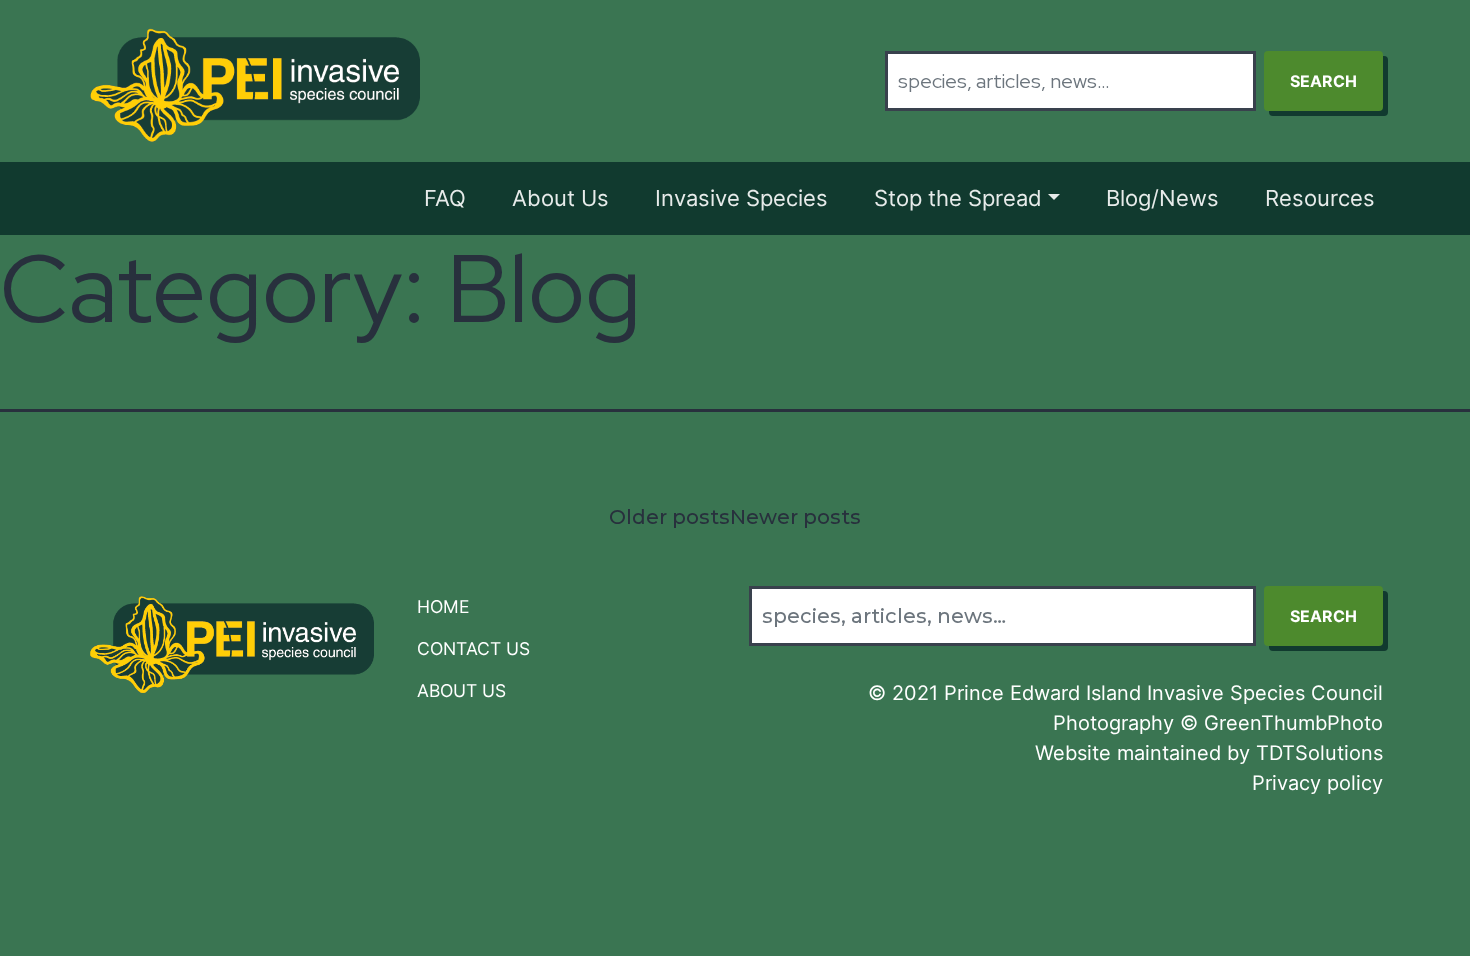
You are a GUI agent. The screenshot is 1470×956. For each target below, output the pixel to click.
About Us (560, 198)
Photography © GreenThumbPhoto (1218, 723)
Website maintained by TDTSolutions (1209, 753)
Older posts (669, 517)
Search (1323, 81)
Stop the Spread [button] (958, 198)
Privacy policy (1317, 783)
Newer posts (795, 517)
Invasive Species (741, 198)
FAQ (445, 198)
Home (443, 606)
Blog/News (1162, 198)
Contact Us (473, 648)
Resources (1320, 198)
